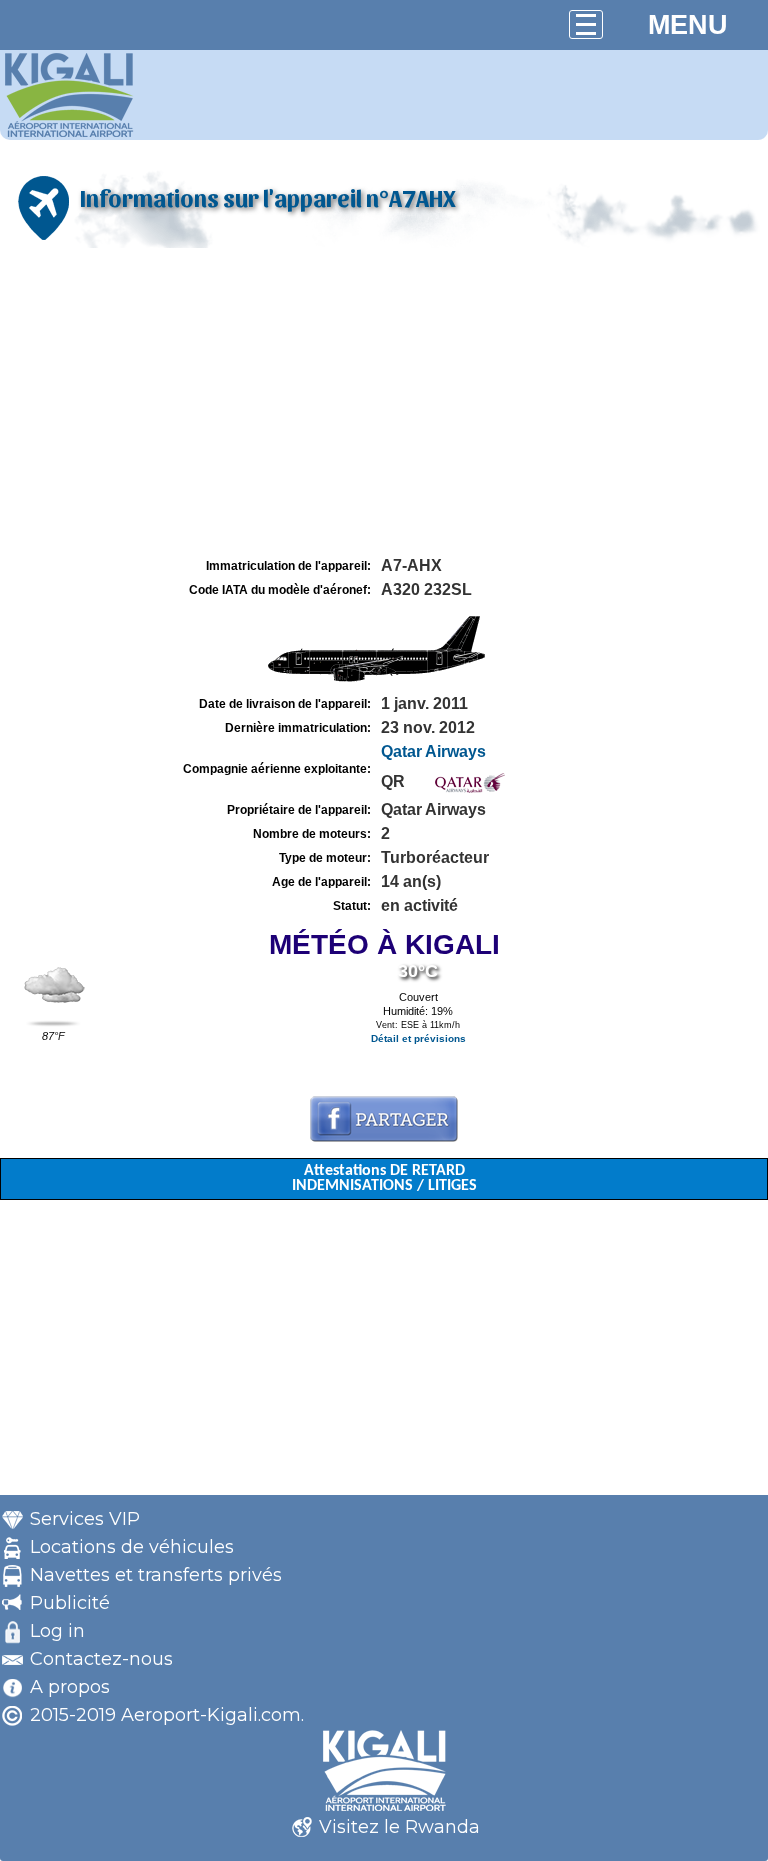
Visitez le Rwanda (399, 1827)
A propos (70, 1687)
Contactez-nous (101, 1659)
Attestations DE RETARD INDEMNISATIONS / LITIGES (384, 1178)
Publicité (70, 1603)
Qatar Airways (433, 751)
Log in (57, 1631)
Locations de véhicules (132, 1547)
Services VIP (85, 1519)
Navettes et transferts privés (156, 1575)
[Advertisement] (384, 403)
